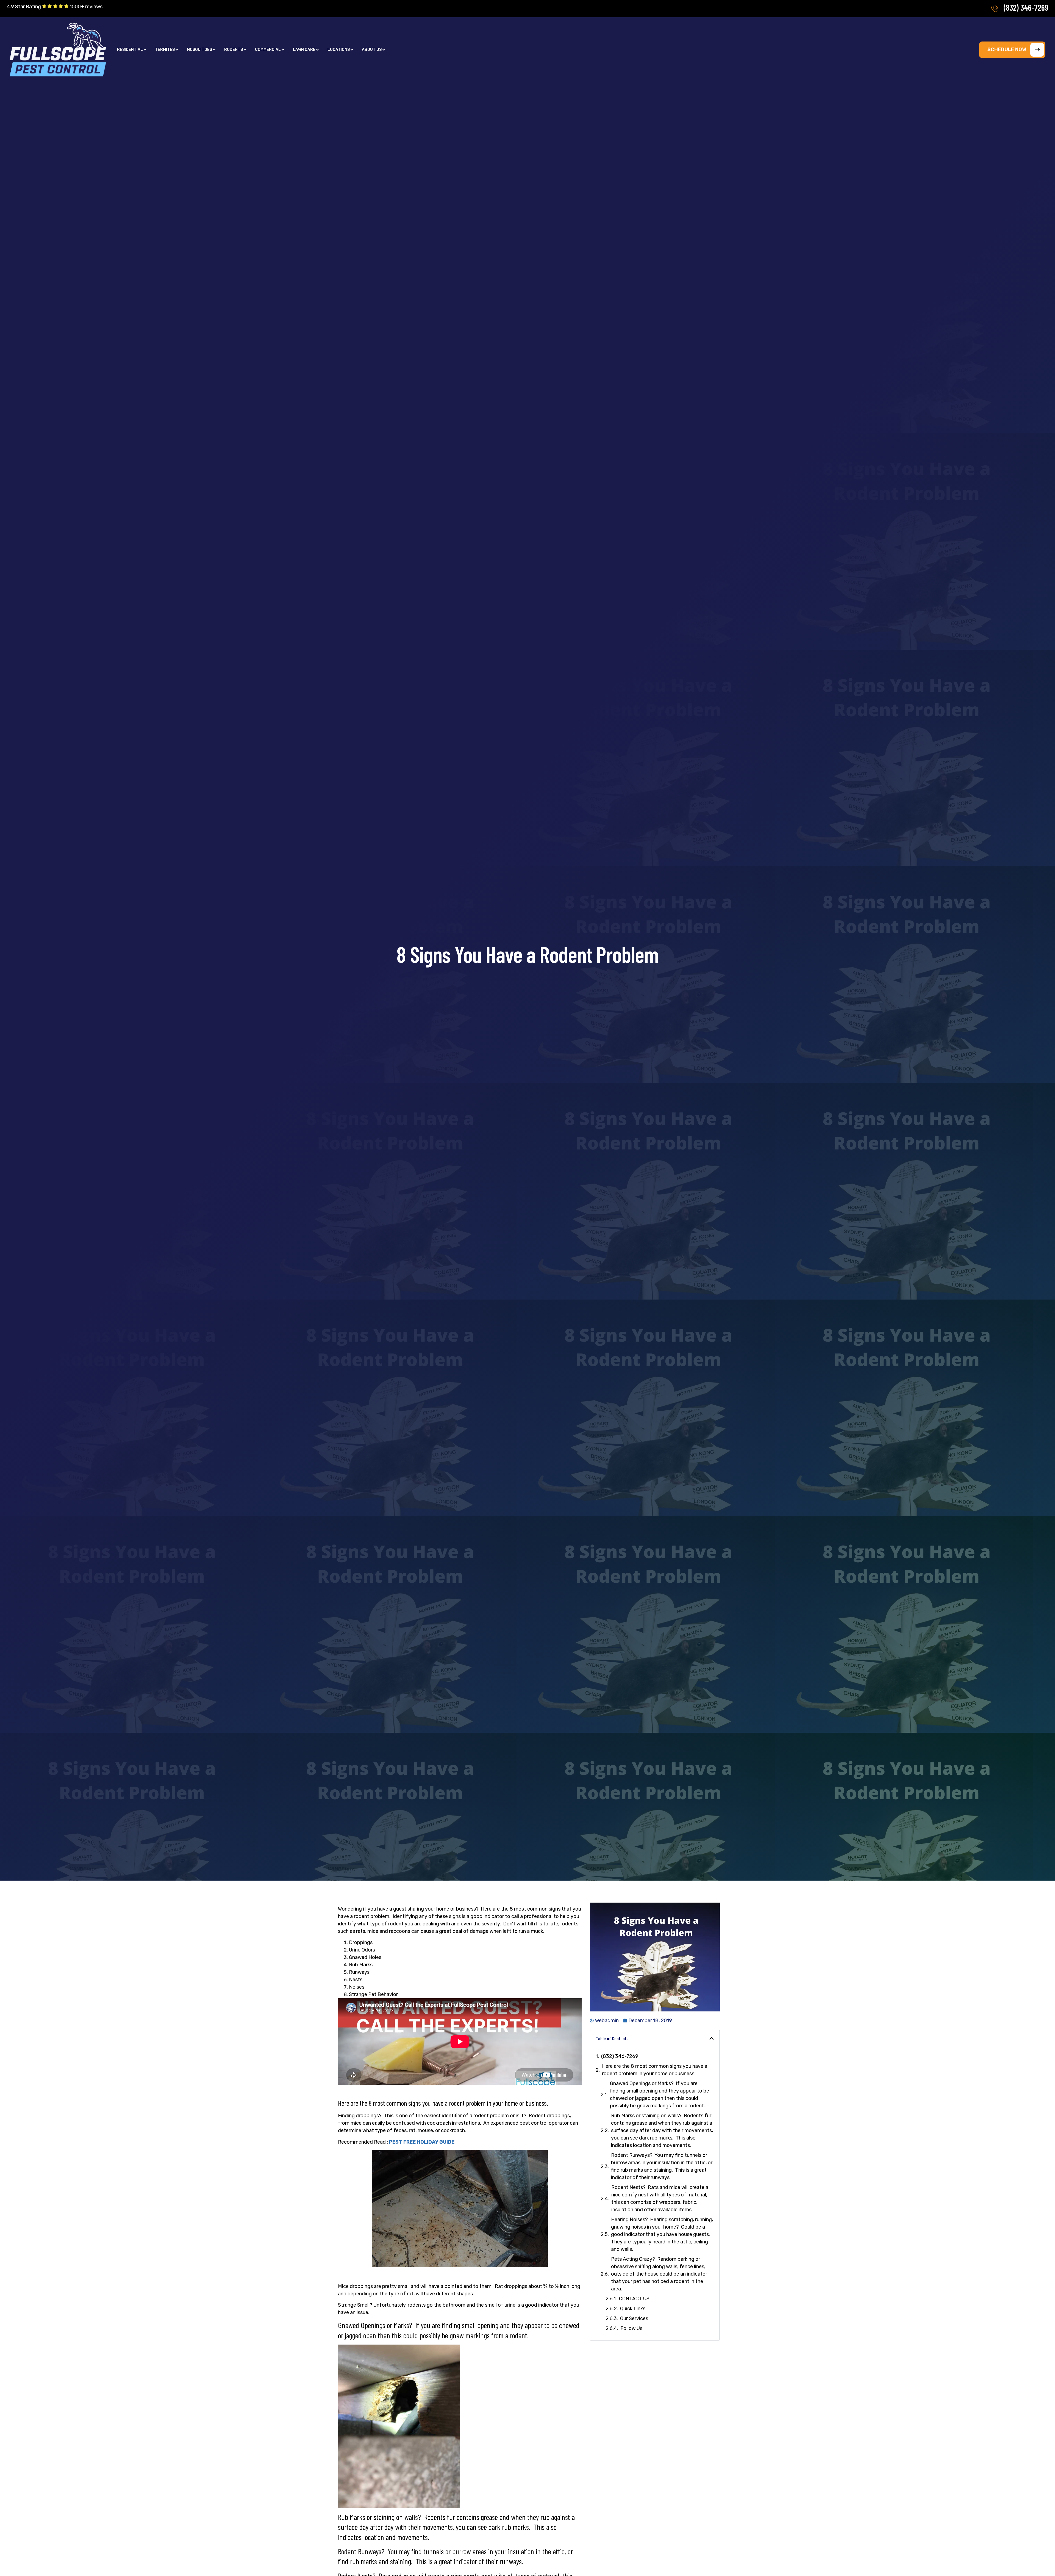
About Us (372, 50)
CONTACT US (634, 2299)
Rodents (234, 50)
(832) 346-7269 (1026, 7)
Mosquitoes (199, 50)
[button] (132, 50)
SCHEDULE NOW (1007, 49)
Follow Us (631, 2328)
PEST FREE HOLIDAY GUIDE (422, 2142)
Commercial (268, 50)
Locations (339, 50)
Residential (130, 50)
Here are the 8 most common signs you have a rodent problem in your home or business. (655, 2070)
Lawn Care (304, 50)
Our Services (634, 2318)
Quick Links (633, 2309)
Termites (165, 50)
